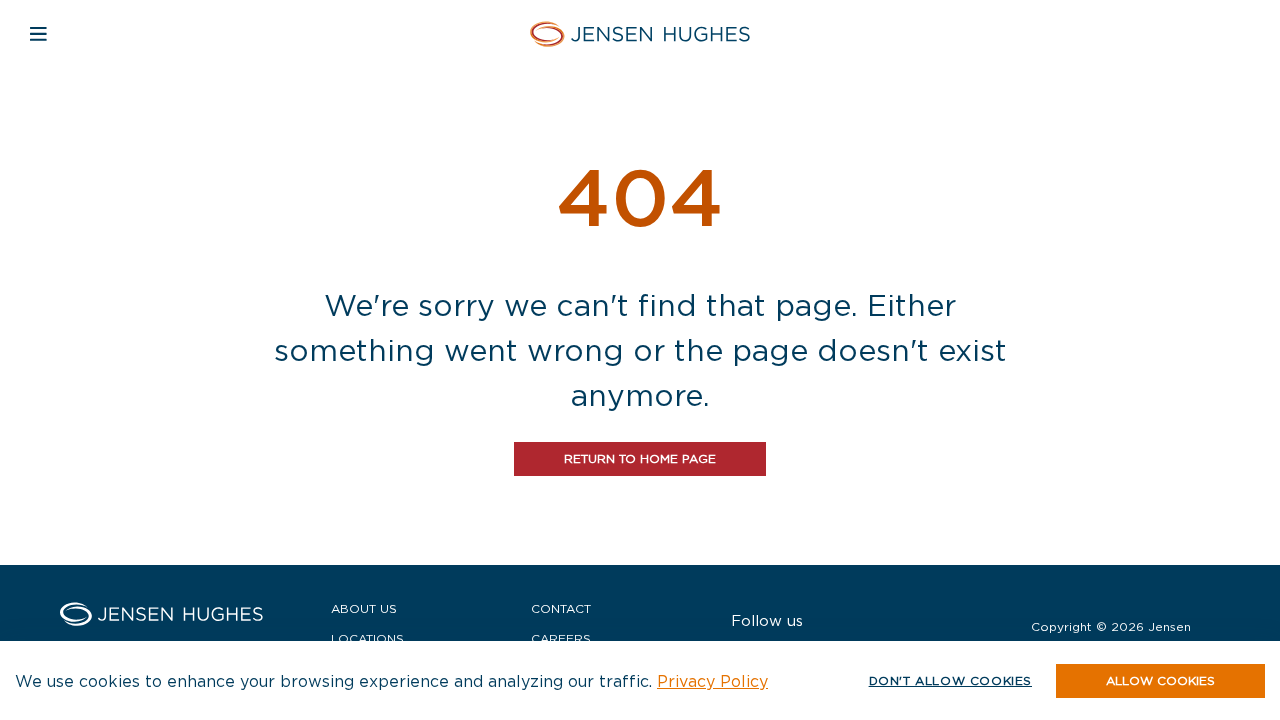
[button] (1160, 681)
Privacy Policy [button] (712, 681)
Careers (561, 638)
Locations (367, 638)
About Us (364, 608)
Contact (561, 608)
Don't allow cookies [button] (950, 680)
